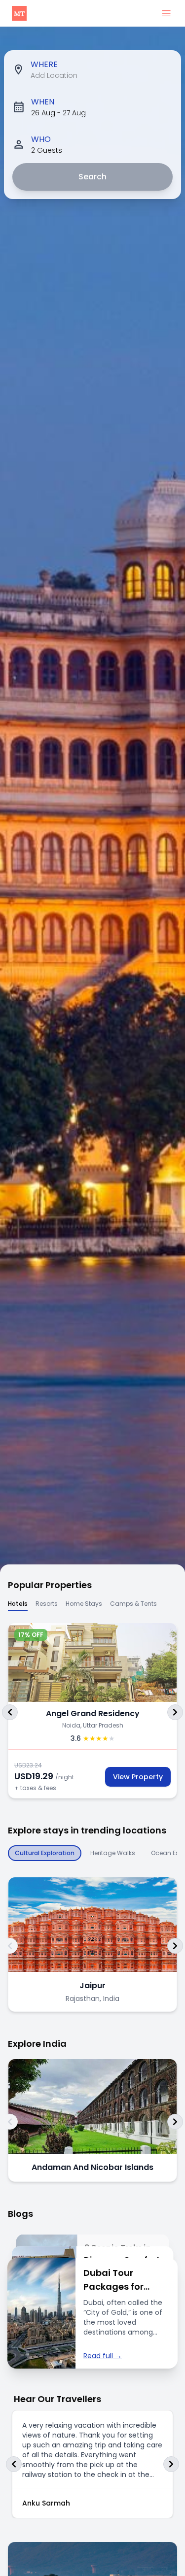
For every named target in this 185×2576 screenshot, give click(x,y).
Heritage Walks (113, 1853)
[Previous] (10, 1712)
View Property (138, 1777)
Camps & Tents (133, 1604)
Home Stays (84, 1604)
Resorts (47, 1604)
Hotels (18, 1604)
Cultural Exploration (45, 1853)
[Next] (175, 1712)
